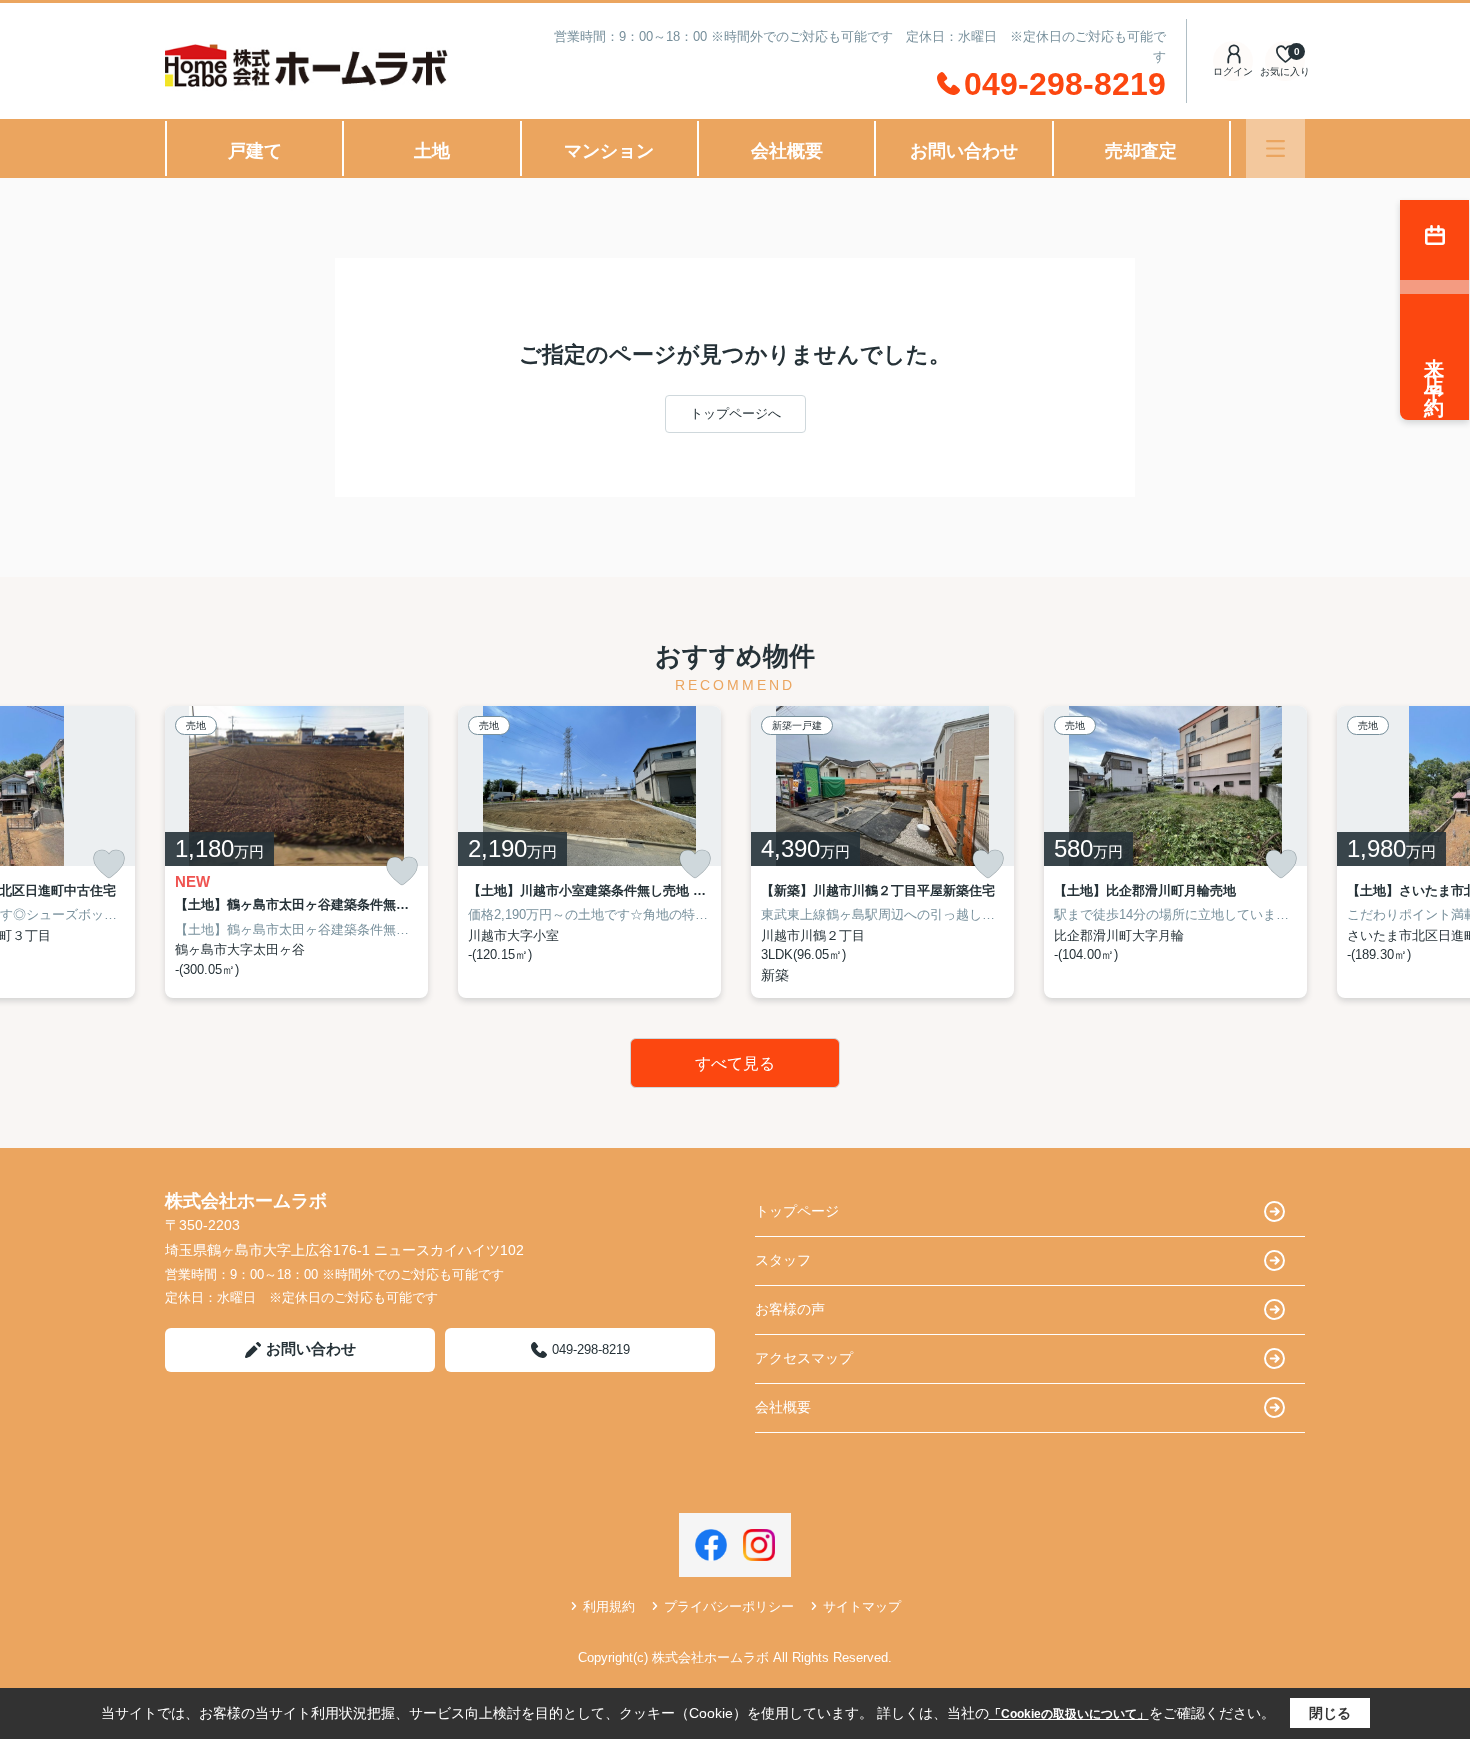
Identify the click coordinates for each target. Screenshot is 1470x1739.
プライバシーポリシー (729, 1606)
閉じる (1330, 1713)
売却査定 (1141, 151)
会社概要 (787, 151)
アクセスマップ (804, 1358)
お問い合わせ (964, 151)
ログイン (1233, 71)
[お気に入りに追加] (109, 864)
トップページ (797, 1211)
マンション (609, 151)
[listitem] (296, 852)
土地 (432, 151)
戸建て (255, 151)
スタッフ (783, 1260)
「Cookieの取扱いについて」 (1069, 1714)
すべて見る (735, 1063)
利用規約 (609, 1606)
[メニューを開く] (1275, 148)
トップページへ (735, 413)
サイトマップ (862, 1606)
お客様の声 (790, 1309)
